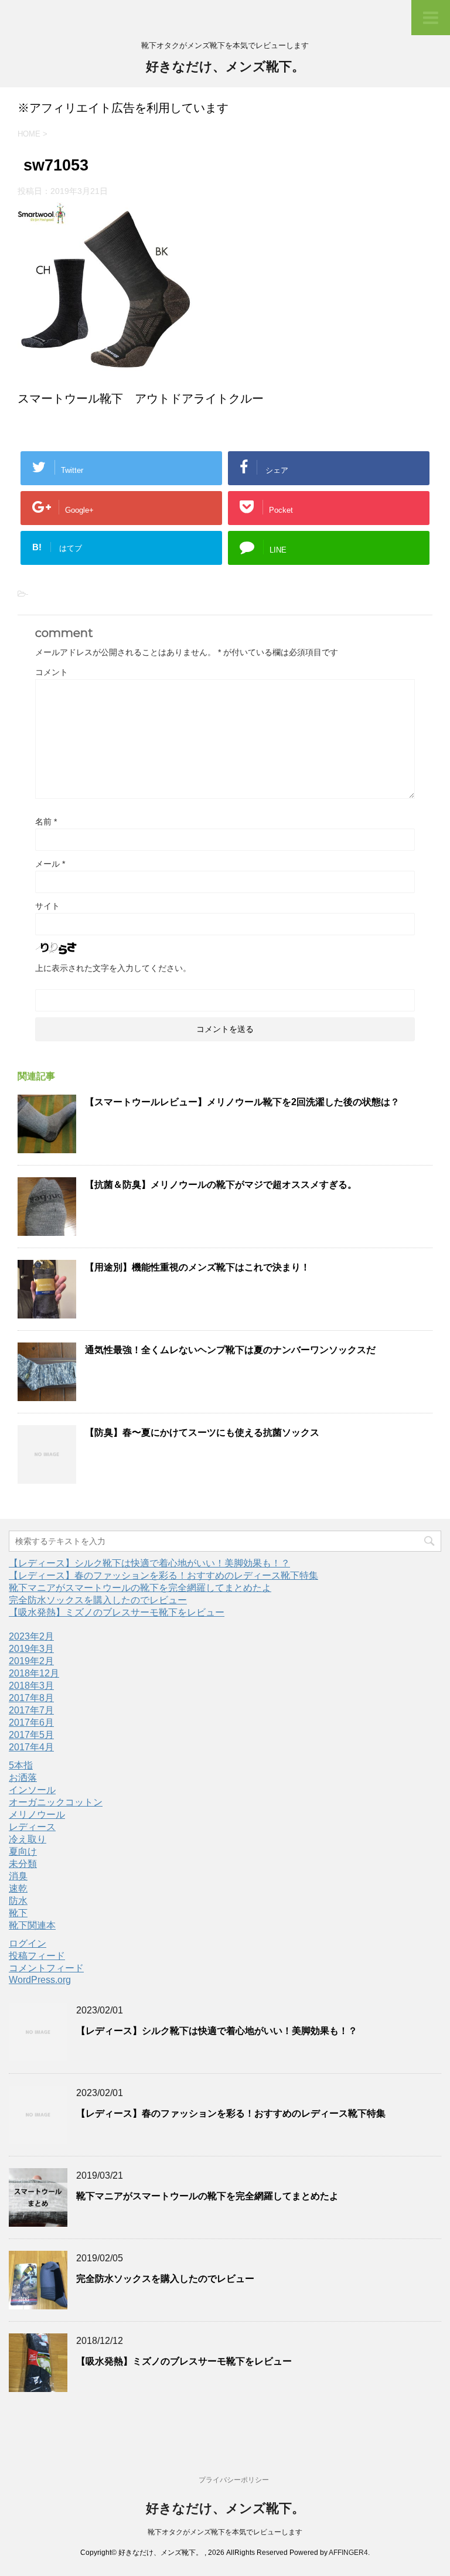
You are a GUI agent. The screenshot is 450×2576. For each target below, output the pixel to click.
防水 (18, 1901)
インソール (32, 1790)
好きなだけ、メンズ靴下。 (225, 67)
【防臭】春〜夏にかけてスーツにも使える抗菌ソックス (202, 1432)
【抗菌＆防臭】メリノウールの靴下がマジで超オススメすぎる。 (221, 1185)
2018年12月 (34, 1673)
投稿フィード (37, 1956)
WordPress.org (40, 1980)
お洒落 (23, 1778)
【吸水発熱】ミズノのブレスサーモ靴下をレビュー (117, 1612)
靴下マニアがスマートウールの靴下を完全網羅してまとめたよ (140, 1588)
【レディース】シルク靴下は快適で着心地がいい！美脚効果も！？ (149, 1563)
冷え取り (28, 1839)
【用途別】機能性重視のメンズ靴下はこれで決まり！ (197, 1267)
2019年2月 (31, 1661)
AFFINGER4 (348, 2553)
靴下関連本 (32, 1925)
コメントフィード (46, 1968)
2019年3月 (31, 1649)
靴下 (18, 1913)
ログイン (28, 1943)
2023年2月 (31, 1636)
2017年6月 (31, 1723)
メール (50, 864)
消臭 (18, 1876)
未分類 (23, 1864)
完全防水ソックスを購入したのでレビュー (98, 1600)
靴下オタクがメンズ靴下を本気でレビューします (225, 2532)
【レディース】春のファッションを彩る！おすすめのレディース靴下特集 (163, 1575)
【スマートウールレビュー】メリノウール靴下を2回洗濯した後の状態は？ (242, 1102)
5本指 (21, 1765)
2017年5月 (31, 1735)
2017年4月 (31, 1747)
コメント (52, 672)
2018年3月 (31, 1686)
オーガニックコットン (56, 1802)
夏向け (23, 1851)
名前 (46, 822)
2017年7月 (31, 1710)
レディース (32, 1827)
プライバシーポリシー (234, 2480)
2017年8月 (31, 1698)
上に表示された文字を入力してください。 (113, 968)
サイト (47, 906)
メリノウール (37, 1815)
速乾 (18, 1888)
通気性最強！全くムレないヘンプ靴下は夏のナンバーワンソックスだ (230, 1350)
